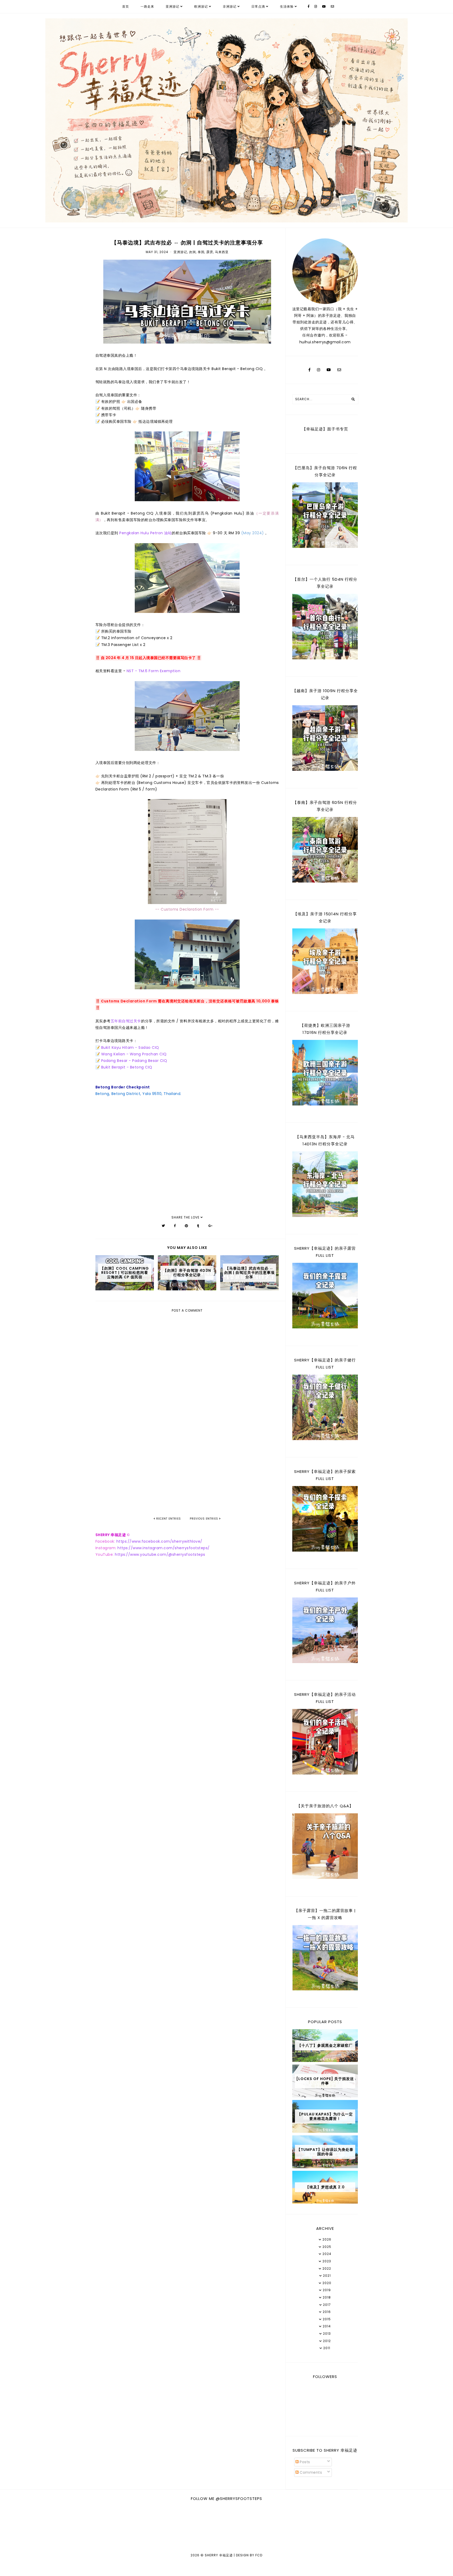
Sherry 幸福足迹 (219, 2555)
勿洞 (192, 252)
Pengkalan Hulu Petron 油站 (145, 533)
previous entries (204, 1519)
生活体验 (287, 6)
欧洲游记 (201, 6)
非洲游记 (230, 6)
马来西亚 (222, 252)
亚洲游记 (172, 6)
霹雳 (210, 252)
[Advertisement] (187, 1472)
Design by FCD (249, 2555)
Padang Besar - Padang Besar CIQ (134, 1061)
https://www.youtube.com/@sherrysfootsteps (160, 1554)
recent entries (168, 1519)
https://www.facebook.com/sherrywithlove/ (159, 1541)
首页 (126, 6)
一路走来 (147, 6)
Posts (304, 2462)
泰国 (201, 252)
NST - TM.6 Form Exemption (154, 671)
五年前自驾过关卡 (126, 1021)
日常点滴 (258, 6)
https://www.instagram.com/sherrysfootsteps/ (164, 1548)
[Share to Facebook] (175, 1226)
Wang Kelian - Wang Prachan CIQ (134, 1054)
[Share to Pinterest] (187, 1226)
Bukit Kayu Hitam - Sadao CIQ (130, 1047)
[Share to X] (163, 1226)
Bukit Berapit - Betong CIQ (127, 1067)
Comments (310, 2472)
